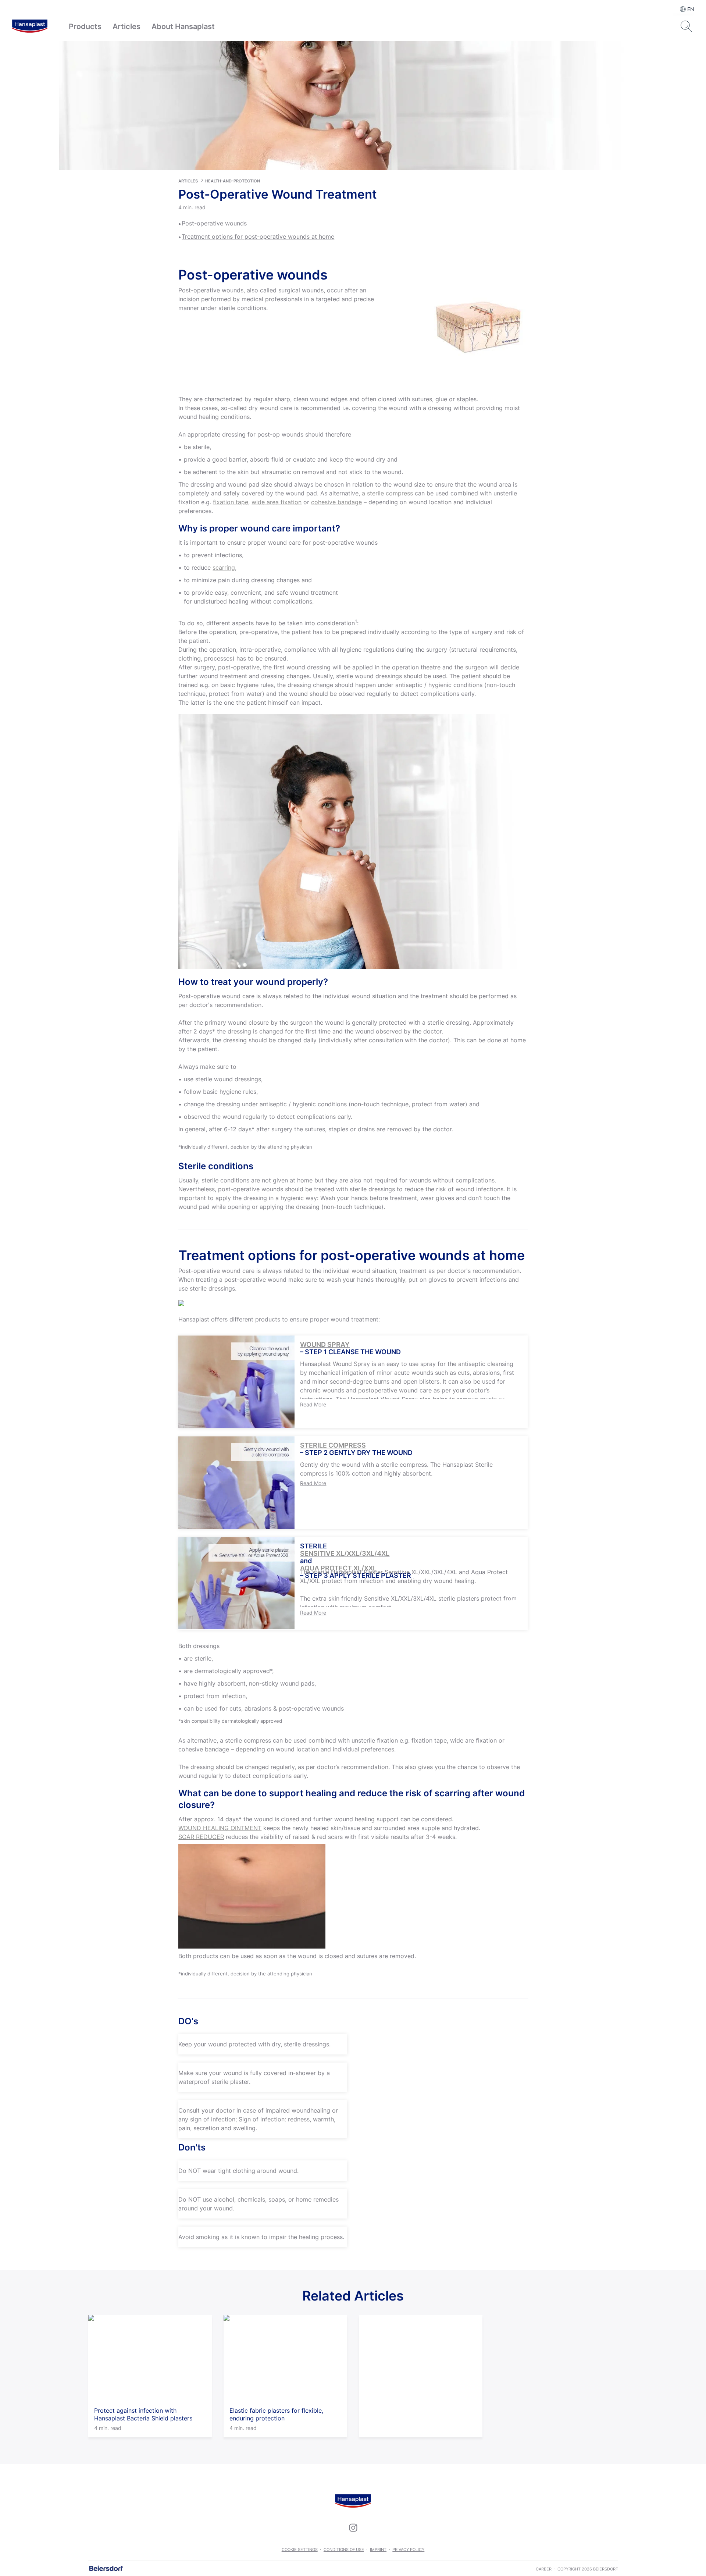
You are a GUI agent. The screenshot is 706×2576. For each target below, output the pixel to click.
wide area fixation (277, 502)
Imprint (378, 2550)
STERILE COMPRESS (333, 1445)
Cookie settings (300, 2550)
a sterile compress (387, 493)
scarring (224, 567)
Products (85, 26)
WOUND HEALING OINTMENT (220, 1828)
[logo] (30, 26)
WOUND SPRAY (325, 1345)
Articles (126, 26)
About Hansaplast (183, 26)
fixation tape (231, 502)
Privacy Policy (408, 2550)
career (544, 2569)
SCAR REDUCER (201, 1837)
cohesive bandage (336, 502)
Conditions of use (344, 2550)
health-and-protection (233, 181)
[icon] (353, 2527)
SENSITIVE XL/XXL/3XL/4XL (345, 1554)
